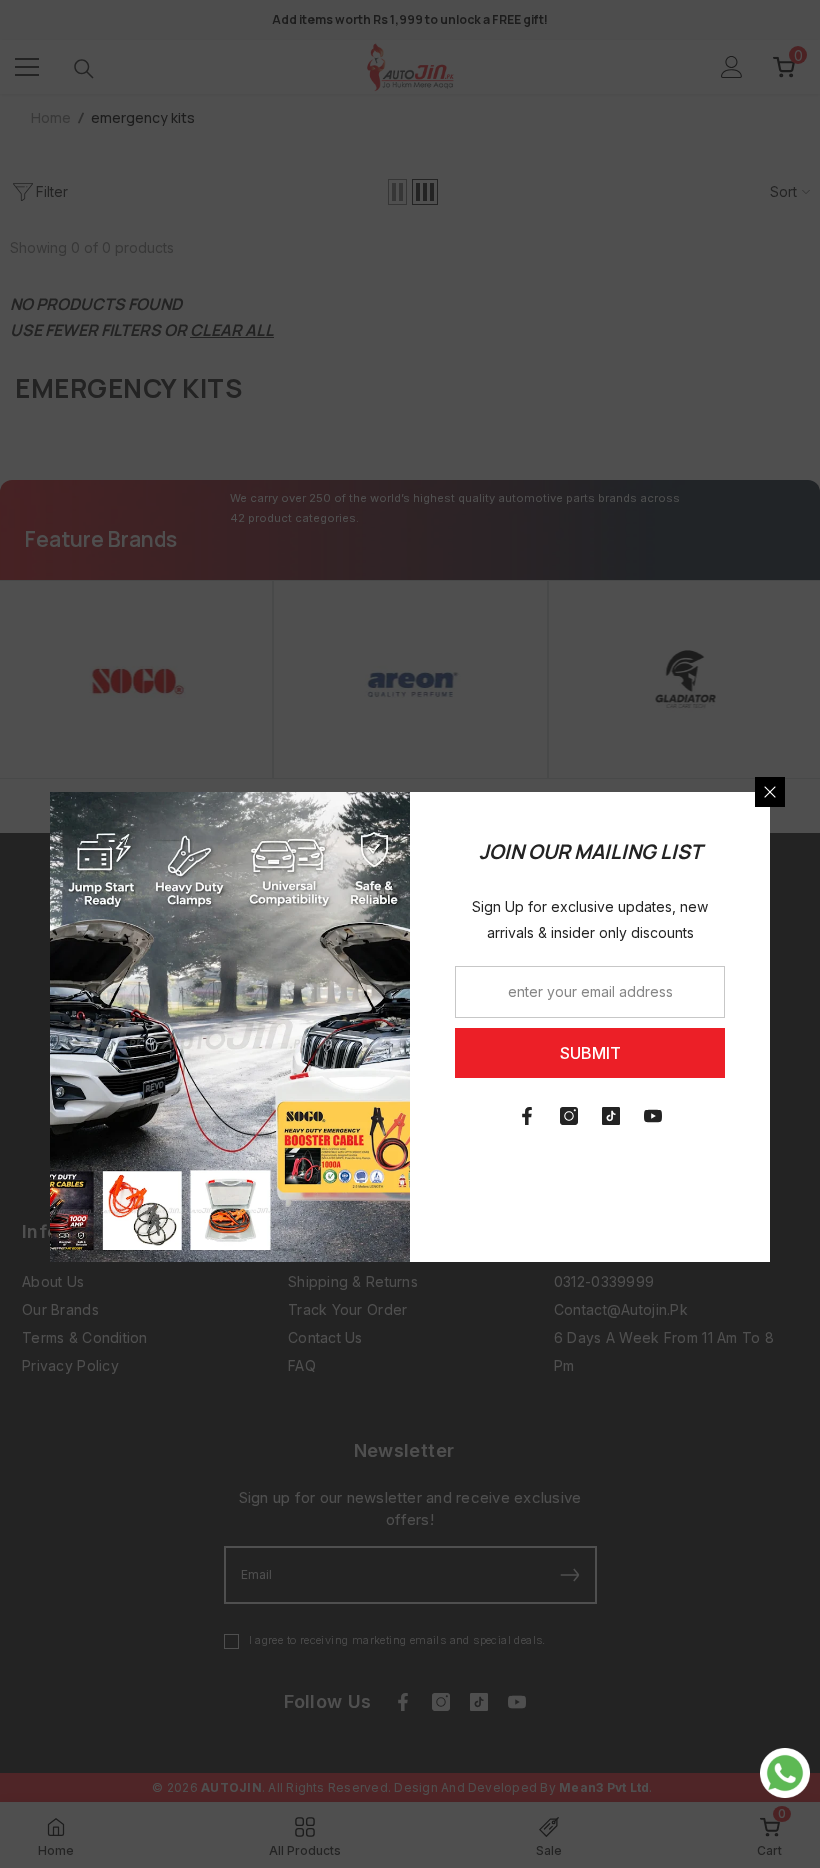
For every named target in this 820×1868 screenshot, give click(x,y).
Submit (590, 1053)
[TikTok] (611, 1116)
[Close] (770, 792)
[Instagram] (569, 1116)
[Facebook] (527, 1116)
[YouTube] (653, 1116)
